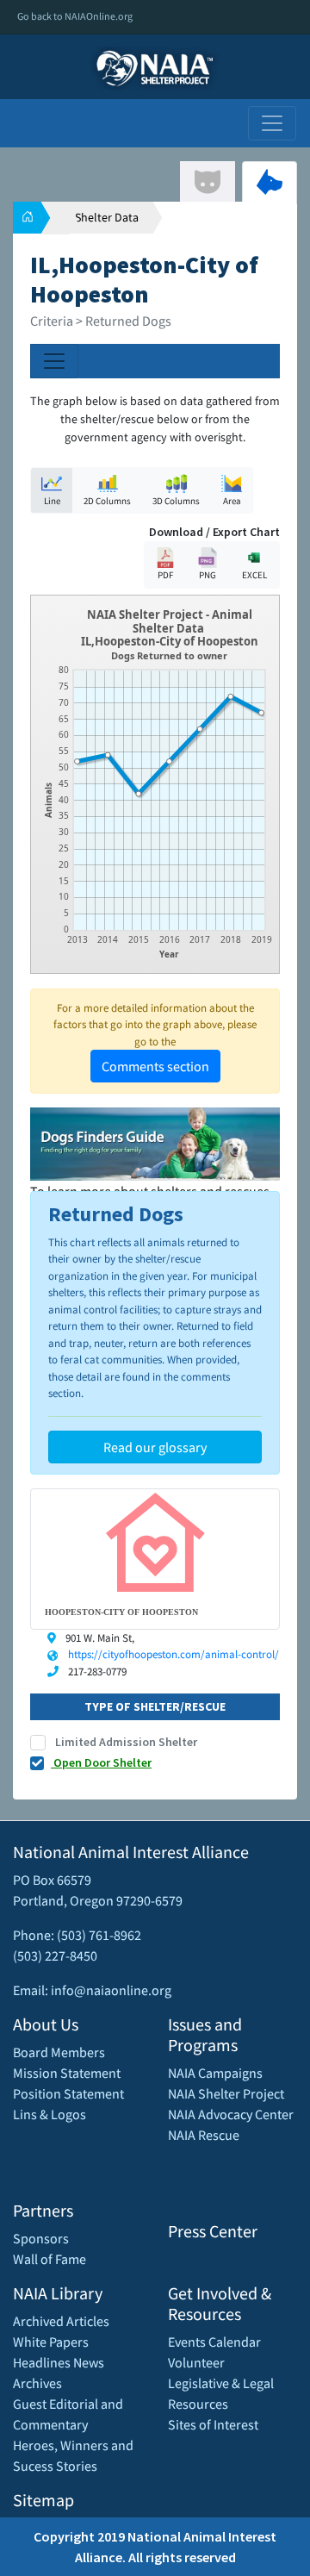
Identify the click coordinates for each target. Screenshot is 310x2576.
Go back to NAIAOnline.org (75, 16)
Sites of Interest (213, 2424)
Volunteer (196, 2362)
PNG (208, 575)
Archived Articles (61, 2321)
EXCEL (254, 575)
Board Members (59, 2052)
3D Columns (176, 501)
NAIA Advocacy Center (231, 2114)
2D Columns (107, 501)
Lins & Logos (50, 2114)
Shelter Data (107, 217)
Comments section (155, 1066)
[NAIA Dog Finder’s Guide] (155, 1143)
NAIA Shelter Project (226, 2093)
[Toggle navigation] (272, 123)
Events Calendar (214, 2342)
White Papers (51, 2342)
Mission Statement (67, 2073)
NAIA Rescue (204, 2135)
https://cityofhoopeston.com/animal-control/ (174, 1654)
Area (232, 501)
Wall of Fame (50, 2259)
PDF (165, 575)
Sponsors (41, 2238)
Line (52, 501)
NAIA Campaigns (215, 2073)
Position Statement (68, 2093)
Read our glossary (155, 1447)
